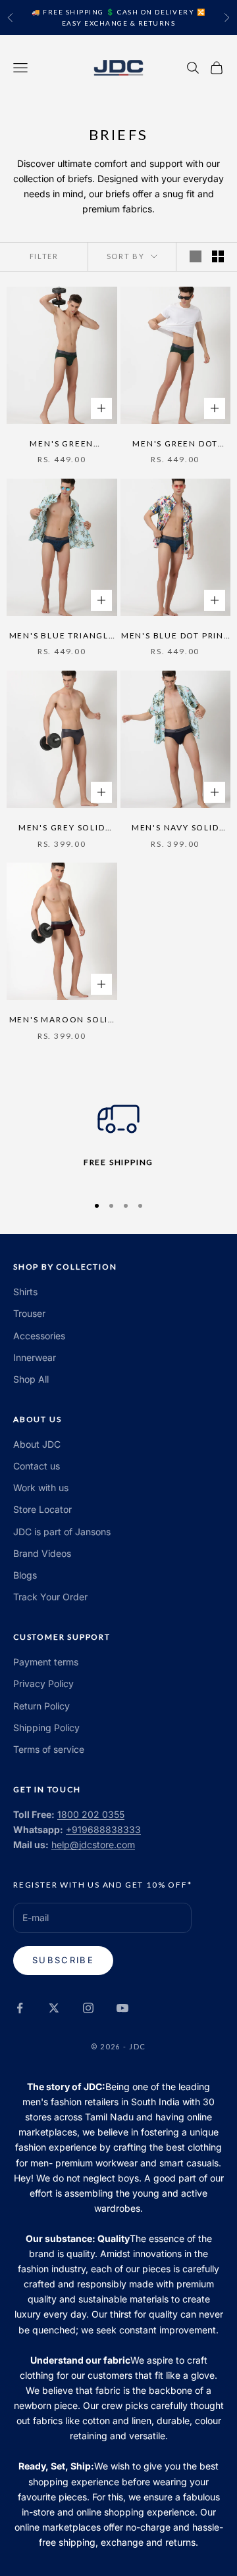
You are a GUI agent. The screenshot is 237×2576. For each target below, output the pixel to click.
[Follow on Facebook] (20, 2008)
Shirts (25, 1292)
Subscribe (63, 1960)
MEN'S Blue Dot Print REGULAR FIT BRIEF (175, 636)
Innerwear (35, 1357)
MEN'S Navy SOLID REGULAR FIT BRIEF (175, 828)
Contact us (37, 1466)
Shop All (31, 1379)
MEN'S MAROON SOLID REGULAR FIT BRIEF (62, 1020)
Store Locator (42, 1509)
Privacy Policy (43, 1683)
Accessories (39, 1336)
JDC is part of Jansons (62, 1532)
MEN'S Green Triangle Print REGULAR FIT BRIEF (62, 444)
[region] (118, 1140)
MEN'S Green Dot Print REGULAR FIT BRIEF (175, 444)
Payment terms (46, 1662)
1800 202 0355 (91, 1814)
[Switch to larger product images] (196, 256)
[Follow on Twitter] (54, 2008)
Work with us (41, 1488)
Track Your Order (50, 1597)
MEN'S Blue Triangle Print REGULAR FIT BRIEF (62, 636)
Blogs (25, 1575)
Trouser (29, 1313)
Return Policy (41, 1706)
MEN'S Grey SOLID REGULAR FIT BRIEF (62, 828)
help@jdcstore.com (93, 1845)
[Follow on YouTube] (122, 2008)
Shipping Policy (46, 1728)
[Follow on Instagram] (88, 2008)
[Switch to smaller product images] (218, 256)
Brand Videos (42, 1553)
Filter (44, 256)
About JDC (37, 1444)
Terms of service (49, 1749)
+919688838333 (103, 1829)
